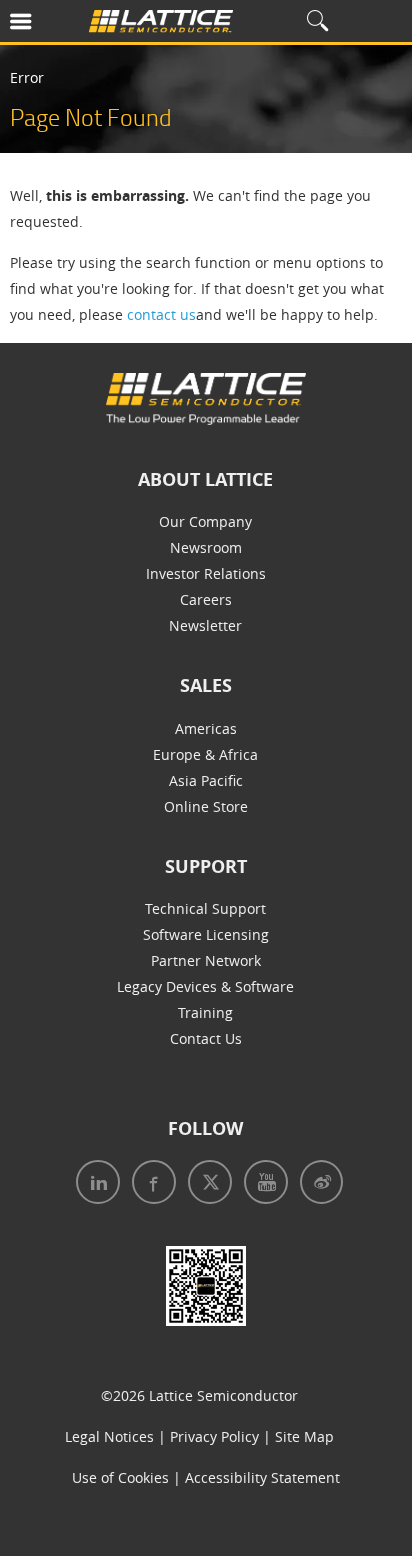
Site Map (304, 1436)
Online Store (206, 806)
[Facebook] (148, 1184)
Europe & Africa (205, 754)
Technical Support (205, 908)
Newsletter (205, 625)
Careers (206, 599)
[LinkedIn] (94, 1184)
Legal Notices (109, 1436)
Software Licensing (206, 934)
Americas (206, 728)
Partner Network (206, 960)
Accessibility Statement (262, 1477)
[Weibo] (315, 1184)
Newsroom (206, 547)
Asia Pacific (206, 780)
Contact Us (206, 1038)
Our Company (205, 521)
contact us (161, 314)
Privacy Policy (214, 1436)
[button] (49, 25)
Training (205, 1012)
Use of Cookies (120, 1477)
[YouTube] (260, 1184)
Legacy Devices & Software (205, 986)
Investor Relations (206, 573)
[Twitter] (204, 1184)
